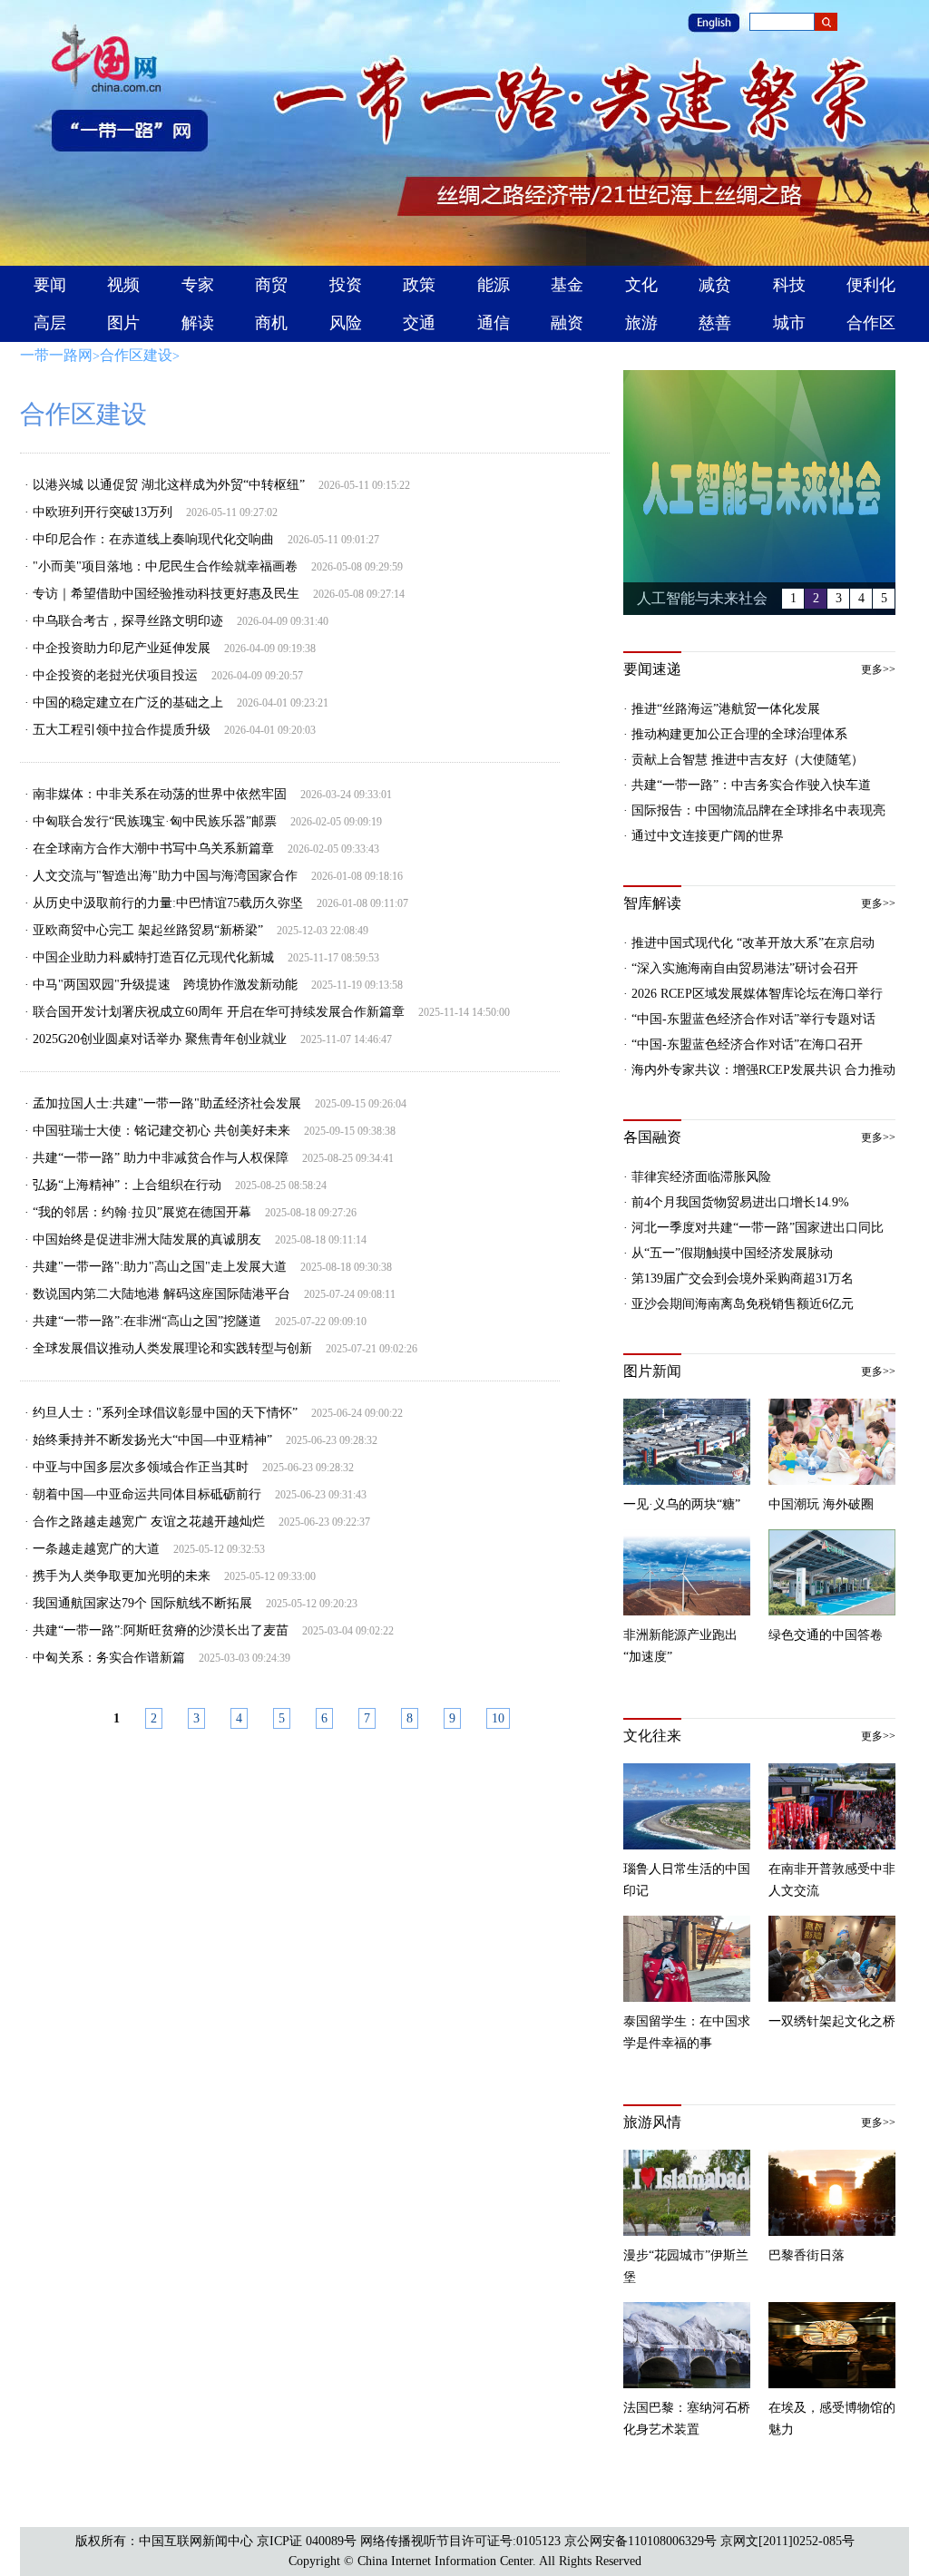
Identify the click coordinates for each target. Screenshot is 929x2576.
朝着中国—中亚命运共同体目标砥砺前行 (147, 1494)
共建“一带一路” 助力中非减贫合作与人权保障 (161, 1158)
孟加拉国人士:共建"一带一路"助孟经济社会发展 (167, 1103)
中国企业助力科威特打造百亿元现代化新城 (153, 957)
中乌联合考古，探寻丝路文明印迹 (128, 621)
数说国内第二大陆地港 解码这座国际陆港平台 (161, 1294)
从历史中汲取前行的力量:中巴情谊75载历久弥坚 (168, 903)
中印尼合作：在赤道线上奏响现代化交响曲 (153, 539)
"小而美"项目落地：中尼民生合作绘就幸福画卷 (165, 566)
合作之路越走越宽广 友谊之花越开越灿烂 (149, 1522)
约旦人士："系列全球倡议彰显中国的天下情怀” (165, 1413)
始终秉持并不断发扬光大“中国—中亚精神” (152, 1440)
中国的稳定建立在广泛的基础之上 (128, 703)
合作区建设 (136, 355)
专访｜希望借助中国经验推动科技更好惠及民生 (166, 594)
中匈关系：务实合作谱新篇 (109, 1658)
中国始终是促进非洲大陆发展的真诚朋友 (147, 1239)
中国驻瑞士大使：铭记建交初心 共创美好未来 (161, 1131)
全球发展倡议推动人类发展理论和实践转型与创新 (172, 1348)
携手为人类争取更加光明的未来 (122, 1576)
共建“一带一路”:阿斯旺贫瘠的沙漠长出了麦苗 (161, 1630)
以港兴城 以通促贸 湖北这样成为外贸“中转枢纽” (169, 485)
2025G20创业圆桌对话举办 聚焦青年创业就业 (160, 1039)
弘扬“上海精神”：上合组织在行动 (127, 1185)
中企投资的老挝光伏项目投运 (115, 675)
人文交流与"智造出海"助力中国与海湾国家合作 (165, 876)
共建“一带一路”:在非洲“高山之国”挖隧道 (147, 1321)
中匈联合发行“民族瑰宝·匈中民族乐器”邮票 (155, 821)
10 (498, 1718)
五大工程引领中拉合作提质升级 (122, 730)
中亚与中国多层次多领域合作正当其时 (141, 1467)
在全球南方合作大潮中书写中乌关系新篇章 (153, 849)
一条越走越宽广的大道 (96, 1549)
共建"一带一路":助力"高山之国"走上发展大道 (160, 1267)
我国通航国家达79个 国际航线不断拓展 (142, 1603)
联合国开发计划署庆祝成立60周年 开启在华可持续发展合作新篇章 (219, 1012)
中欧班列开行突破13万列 (103, 512)
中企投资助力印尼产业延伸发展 (122, 648)
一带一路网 (56, 355)
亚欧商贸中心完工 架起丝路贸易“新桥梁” (148, 930)
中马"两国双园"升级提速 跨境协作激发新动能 (165, 985)
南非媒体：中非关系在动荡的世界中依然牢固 (160, 794)
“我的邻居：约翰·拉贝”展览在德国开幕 (142, 1212)
